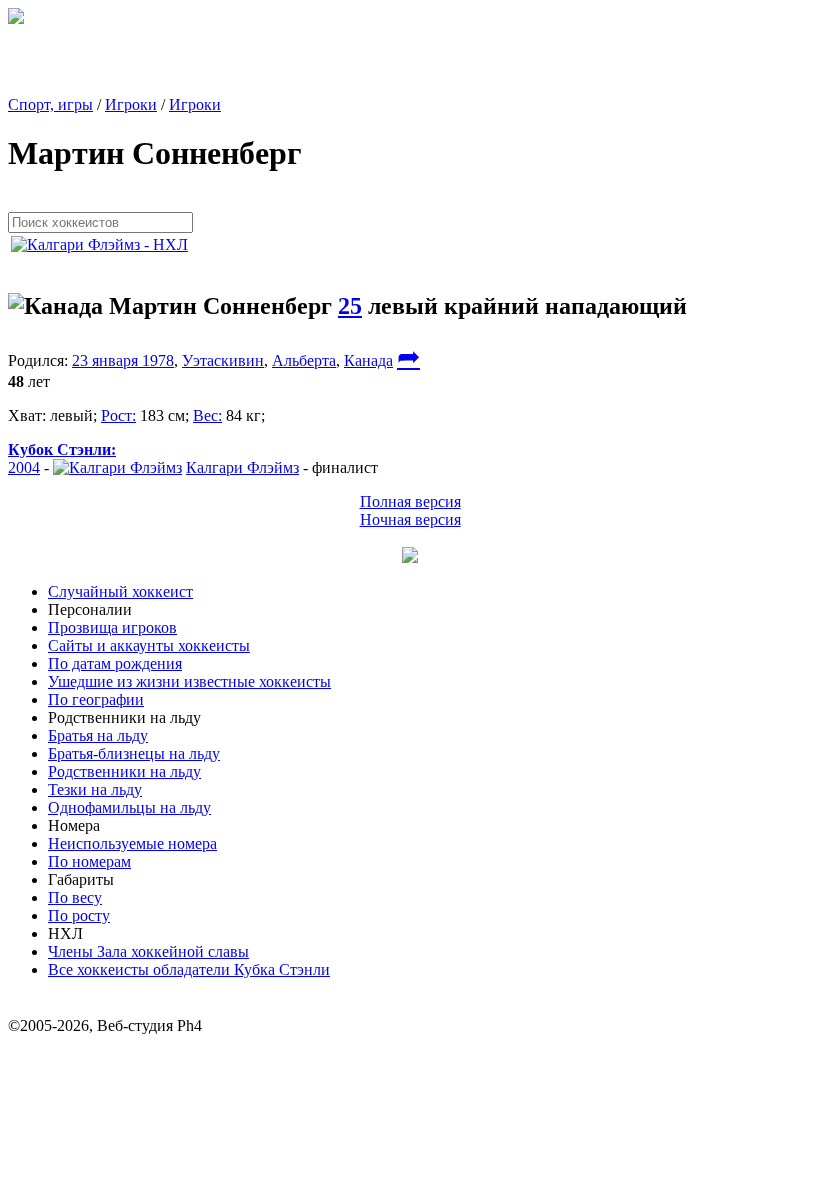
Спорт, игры (50, 104)
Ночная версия (410, 519)
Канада (368, 360)
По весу (75, 897)
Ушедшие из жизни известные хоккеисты (189, 681)
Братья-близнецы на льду (134, 753)
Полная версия (410, 501)
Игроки (131, 104)
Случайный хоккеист (120, 591)
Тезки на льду (95, 789)
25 (350, 306)
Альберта (304, 360)
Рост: (118, 415)
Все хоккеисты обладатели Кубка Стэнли (189, 969)
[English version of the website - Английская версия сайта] (16, 18)
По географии (96, 699)
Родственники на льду (124, 771)
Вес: (207, 415)
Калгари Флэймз (242, 467)
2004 (24, 467)
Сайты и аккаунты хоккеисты (149, 645)
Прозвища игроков (112, 627)
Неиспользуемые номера (132, 843)
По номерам (89, 861)
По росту (79, 915)
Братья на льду (98, 735)
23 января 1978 (123, 360)
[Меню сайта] (410, 557)
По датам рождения (115, 663)
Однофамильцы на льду (129, 807)
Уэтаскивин (223, 360)
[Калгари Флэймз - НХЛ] (105, 244)
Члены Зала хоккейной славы (148, 951)
